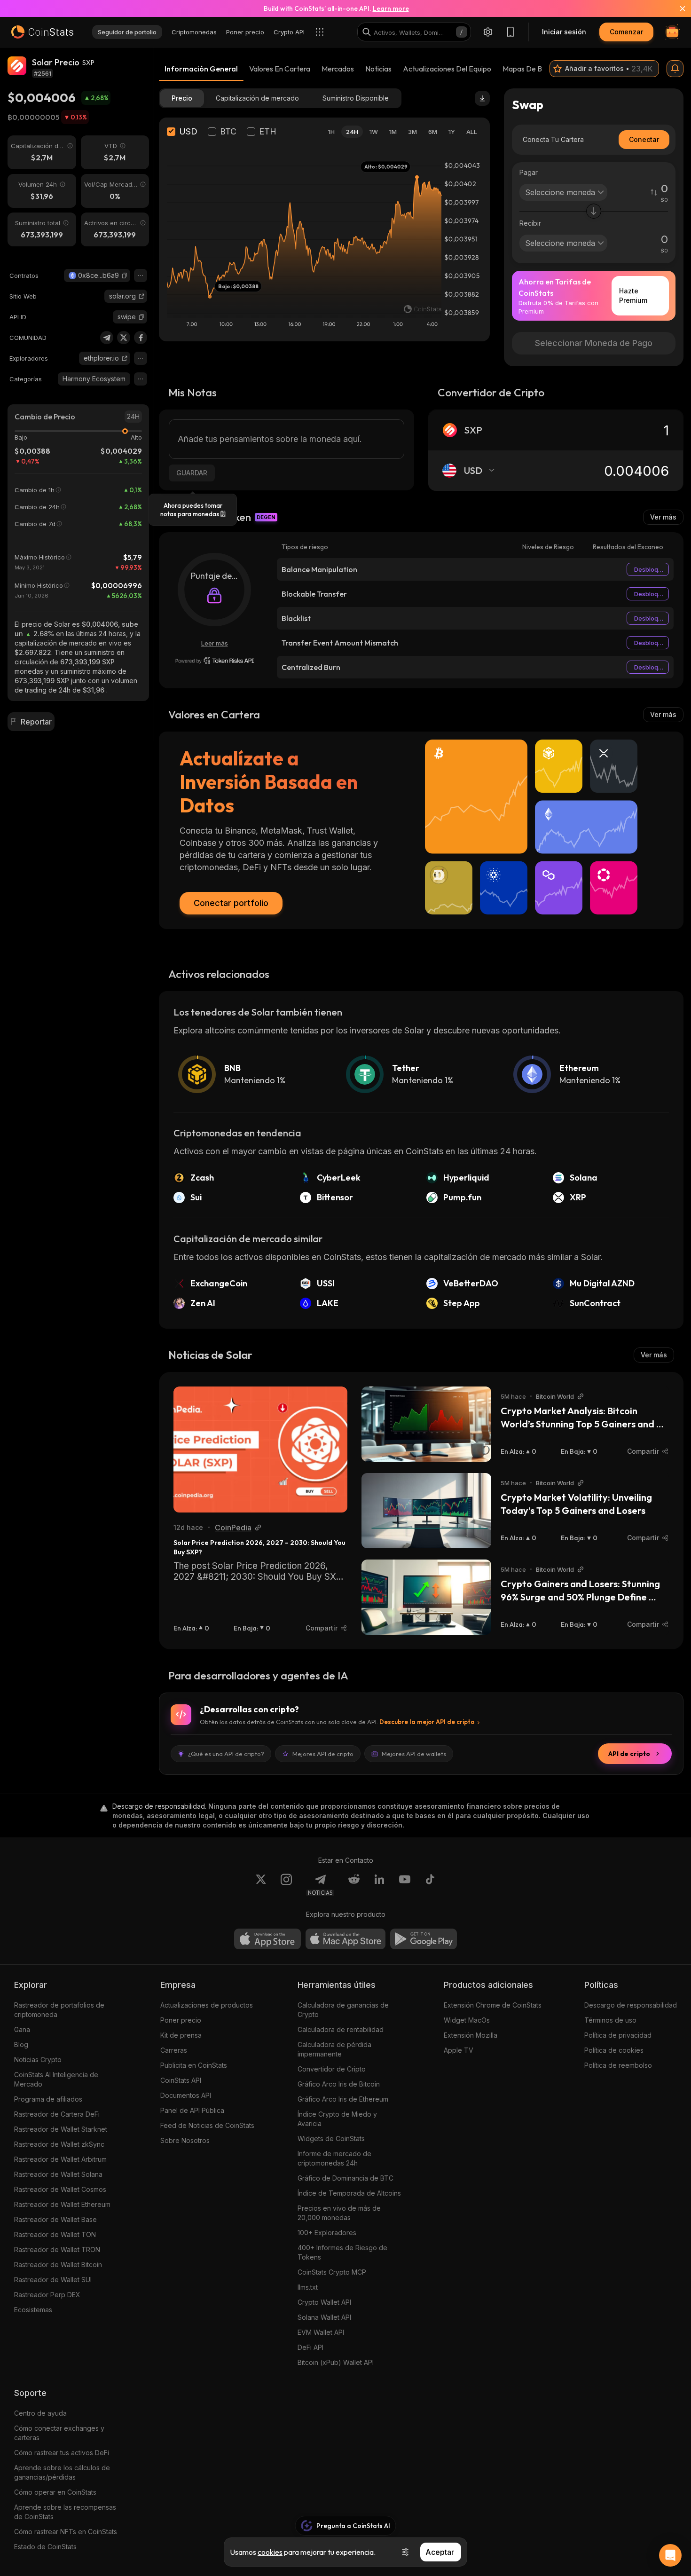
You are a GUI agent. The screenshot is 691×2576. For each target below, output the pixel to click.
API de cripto (629, 1754)
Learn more (391, 8)
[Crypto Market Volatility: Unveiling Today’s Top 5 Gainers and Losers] (426, 1511)
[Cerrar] (677, 8)
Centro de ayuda (40, 2413)
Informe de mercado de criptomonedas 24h (334, 2158)
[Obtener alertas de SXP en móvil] (675, 69)
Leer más (215, 643)
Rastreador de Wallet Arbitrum (60, 2159)
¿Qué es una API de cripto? (226, 1754)
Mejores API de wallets (414, 1754)
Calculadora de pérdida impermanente (334, 2049)
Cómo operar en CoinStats (55, 2492)
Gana (22, 2029)
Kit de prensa (181, 2035)
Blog (21, 2044)
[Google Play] (424, 1939)
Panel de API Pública (192, 2110)
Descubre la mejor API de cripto (427, 1722)
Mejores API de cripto (323, 1754)
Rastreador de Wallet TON (55, 2234)
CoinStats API (181, 2080)
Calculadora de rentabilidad (341, 2029)
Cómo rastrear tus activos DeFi (62, 2453)
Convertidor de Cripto (332, 2069)
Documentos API (186, 2095)
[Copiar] (125, 276)
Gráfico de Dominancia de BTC (345, 2178)
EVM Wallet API (321, 2332)
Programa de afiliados (48, 2099)
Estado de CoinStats (45, 2547)
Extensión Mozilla (471, 2035)
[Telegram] (107, 338)
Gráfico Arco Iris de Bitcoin (339, 2084)
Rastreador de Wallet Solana (58, 2174)
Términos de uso (610, 2020)
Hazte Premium (633, 295)
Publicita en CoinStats (194, 2065)
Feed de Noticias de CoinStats (207, 2125)
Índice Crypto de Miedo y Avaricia (337, 2119)
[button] (125, 276)
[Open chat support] (670, 2555)
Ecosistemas (33, 2310)
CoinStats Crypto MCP (332, 2272)
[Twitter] (124, 338)
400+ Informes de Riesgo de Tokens (342, 2252)
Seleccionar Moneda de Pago (594, 343)
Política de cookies (614, 2050)
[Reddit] (354, 1885)
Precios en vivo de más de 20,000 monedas (339, 2213)
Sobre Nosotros (185, 2140)
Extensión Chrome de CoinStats (493, 2005)
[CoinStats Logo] (42, 32)
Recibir (530, 223)
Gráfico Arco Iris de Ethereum (343, 2099)
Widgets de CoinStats (331, 2139)
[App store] (267, 1939)
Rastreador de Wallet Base (55, 2219)
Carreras (174, 2050)
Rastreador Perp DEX (47, 2295)
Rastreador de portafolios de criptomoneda (59, 2010)
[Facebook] (141, 338)
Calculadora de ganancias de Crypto (343, 2010)
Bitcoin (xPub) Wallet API (336, 2362)
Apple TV (459, 2050)
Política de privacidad (618, 2035)
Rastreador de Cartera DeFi (57, 2114)
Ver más (663, 517)
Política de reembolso (618, 2065)
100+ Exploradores (327, 2233)
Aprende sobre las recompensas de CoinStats (65, 2512)
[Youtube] (405, 1885)
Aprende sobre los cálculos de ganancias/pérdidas (62, 2472)
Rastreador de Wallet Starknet (61, 2129)
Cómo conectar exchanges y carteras (59, 2433)
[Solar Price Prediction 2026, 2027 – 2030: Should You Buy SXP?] (260, 1449)
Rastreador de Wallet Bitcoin (58, 2265)
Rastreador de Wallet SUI (53, 2280)
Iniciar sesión (564, 32)
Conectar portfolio (231, 903)
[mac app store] (345, 1939)
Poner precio (181, 2020)
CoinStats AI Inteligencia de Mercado (56, 2079)
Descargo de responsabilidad (631, 2005)
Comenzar (626, 32)
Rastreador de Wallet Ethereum (62, 2204)
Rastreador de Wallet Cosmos (60, 2189)
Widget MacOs (467, 2020)
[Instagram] (286, 1885)
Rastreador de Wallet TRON (57, 2249)
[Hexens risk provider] (215, 661)
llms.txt (308, 2287)
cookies (270, 2552)
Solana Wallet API (324, 2317)
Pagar (529, 172)
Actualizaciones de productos (207, 2005)
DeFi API (310, 2347)
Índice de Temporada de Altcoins (349, 2193)
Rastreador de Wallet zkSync (59, 2144)
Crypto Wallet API (324, 2302)
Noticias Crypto (38, 2060)
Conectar (644, 139)
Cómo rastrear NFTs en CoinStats (66, 2532)
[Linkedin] (379, 1885)
